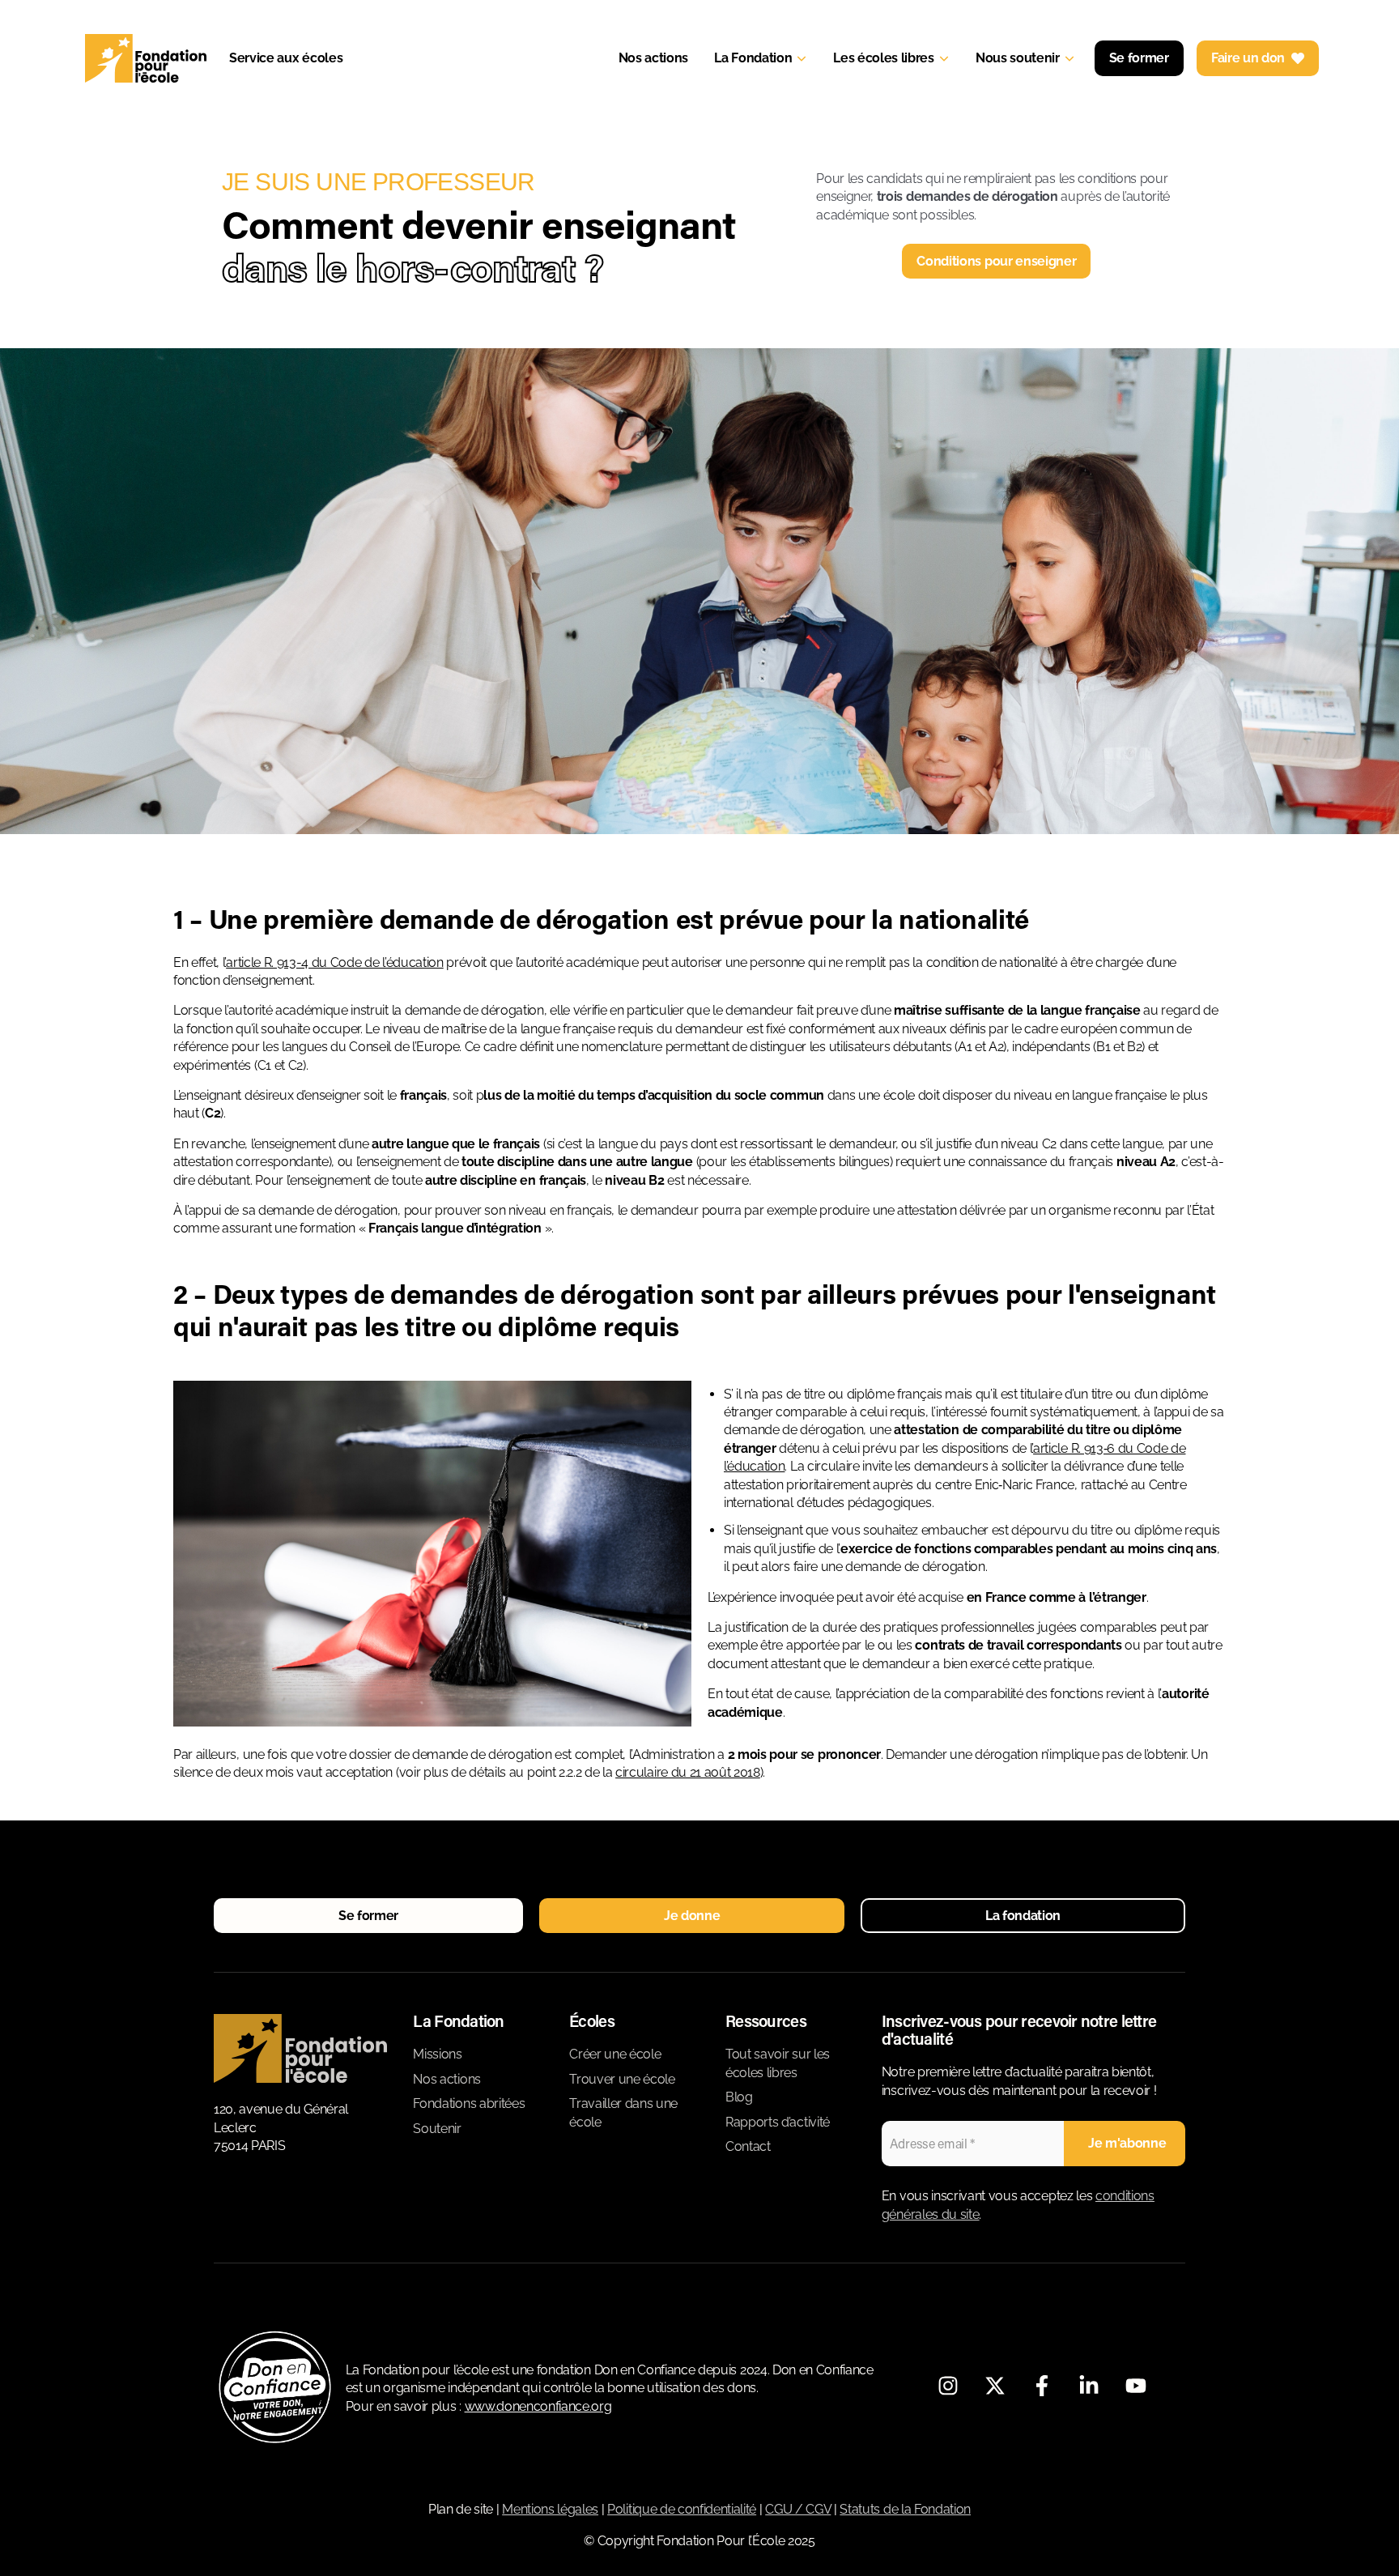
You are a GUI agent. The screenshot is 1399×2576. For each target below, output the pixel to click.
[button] (368, 1916)
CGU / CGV (798, 2509)
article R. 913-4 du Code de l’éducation (335, 962)
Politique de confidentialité (682, 2509)
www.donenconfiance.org (538, 2406)
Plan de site (461, 2509)
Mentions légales (550, 2509)
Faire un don (1248, 58)
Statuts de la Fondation (905, 2509)
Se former (1139, 58)
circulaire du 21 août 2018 (688, 1772)
